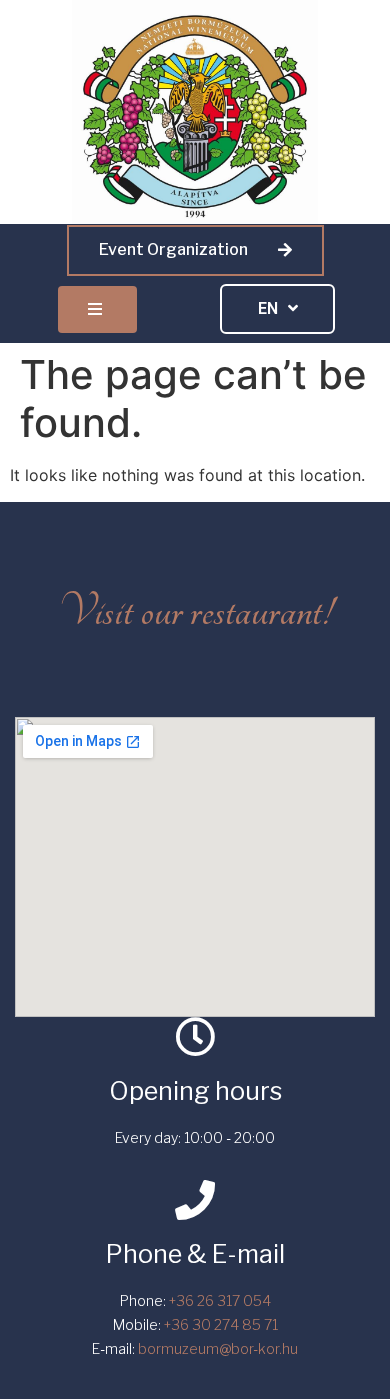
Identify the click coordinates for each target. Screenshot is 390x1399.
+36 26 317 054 (220, 1300)
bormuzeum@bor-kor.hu (218, 1348)
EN (268, 308)
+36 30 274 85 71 (221, 1324)
